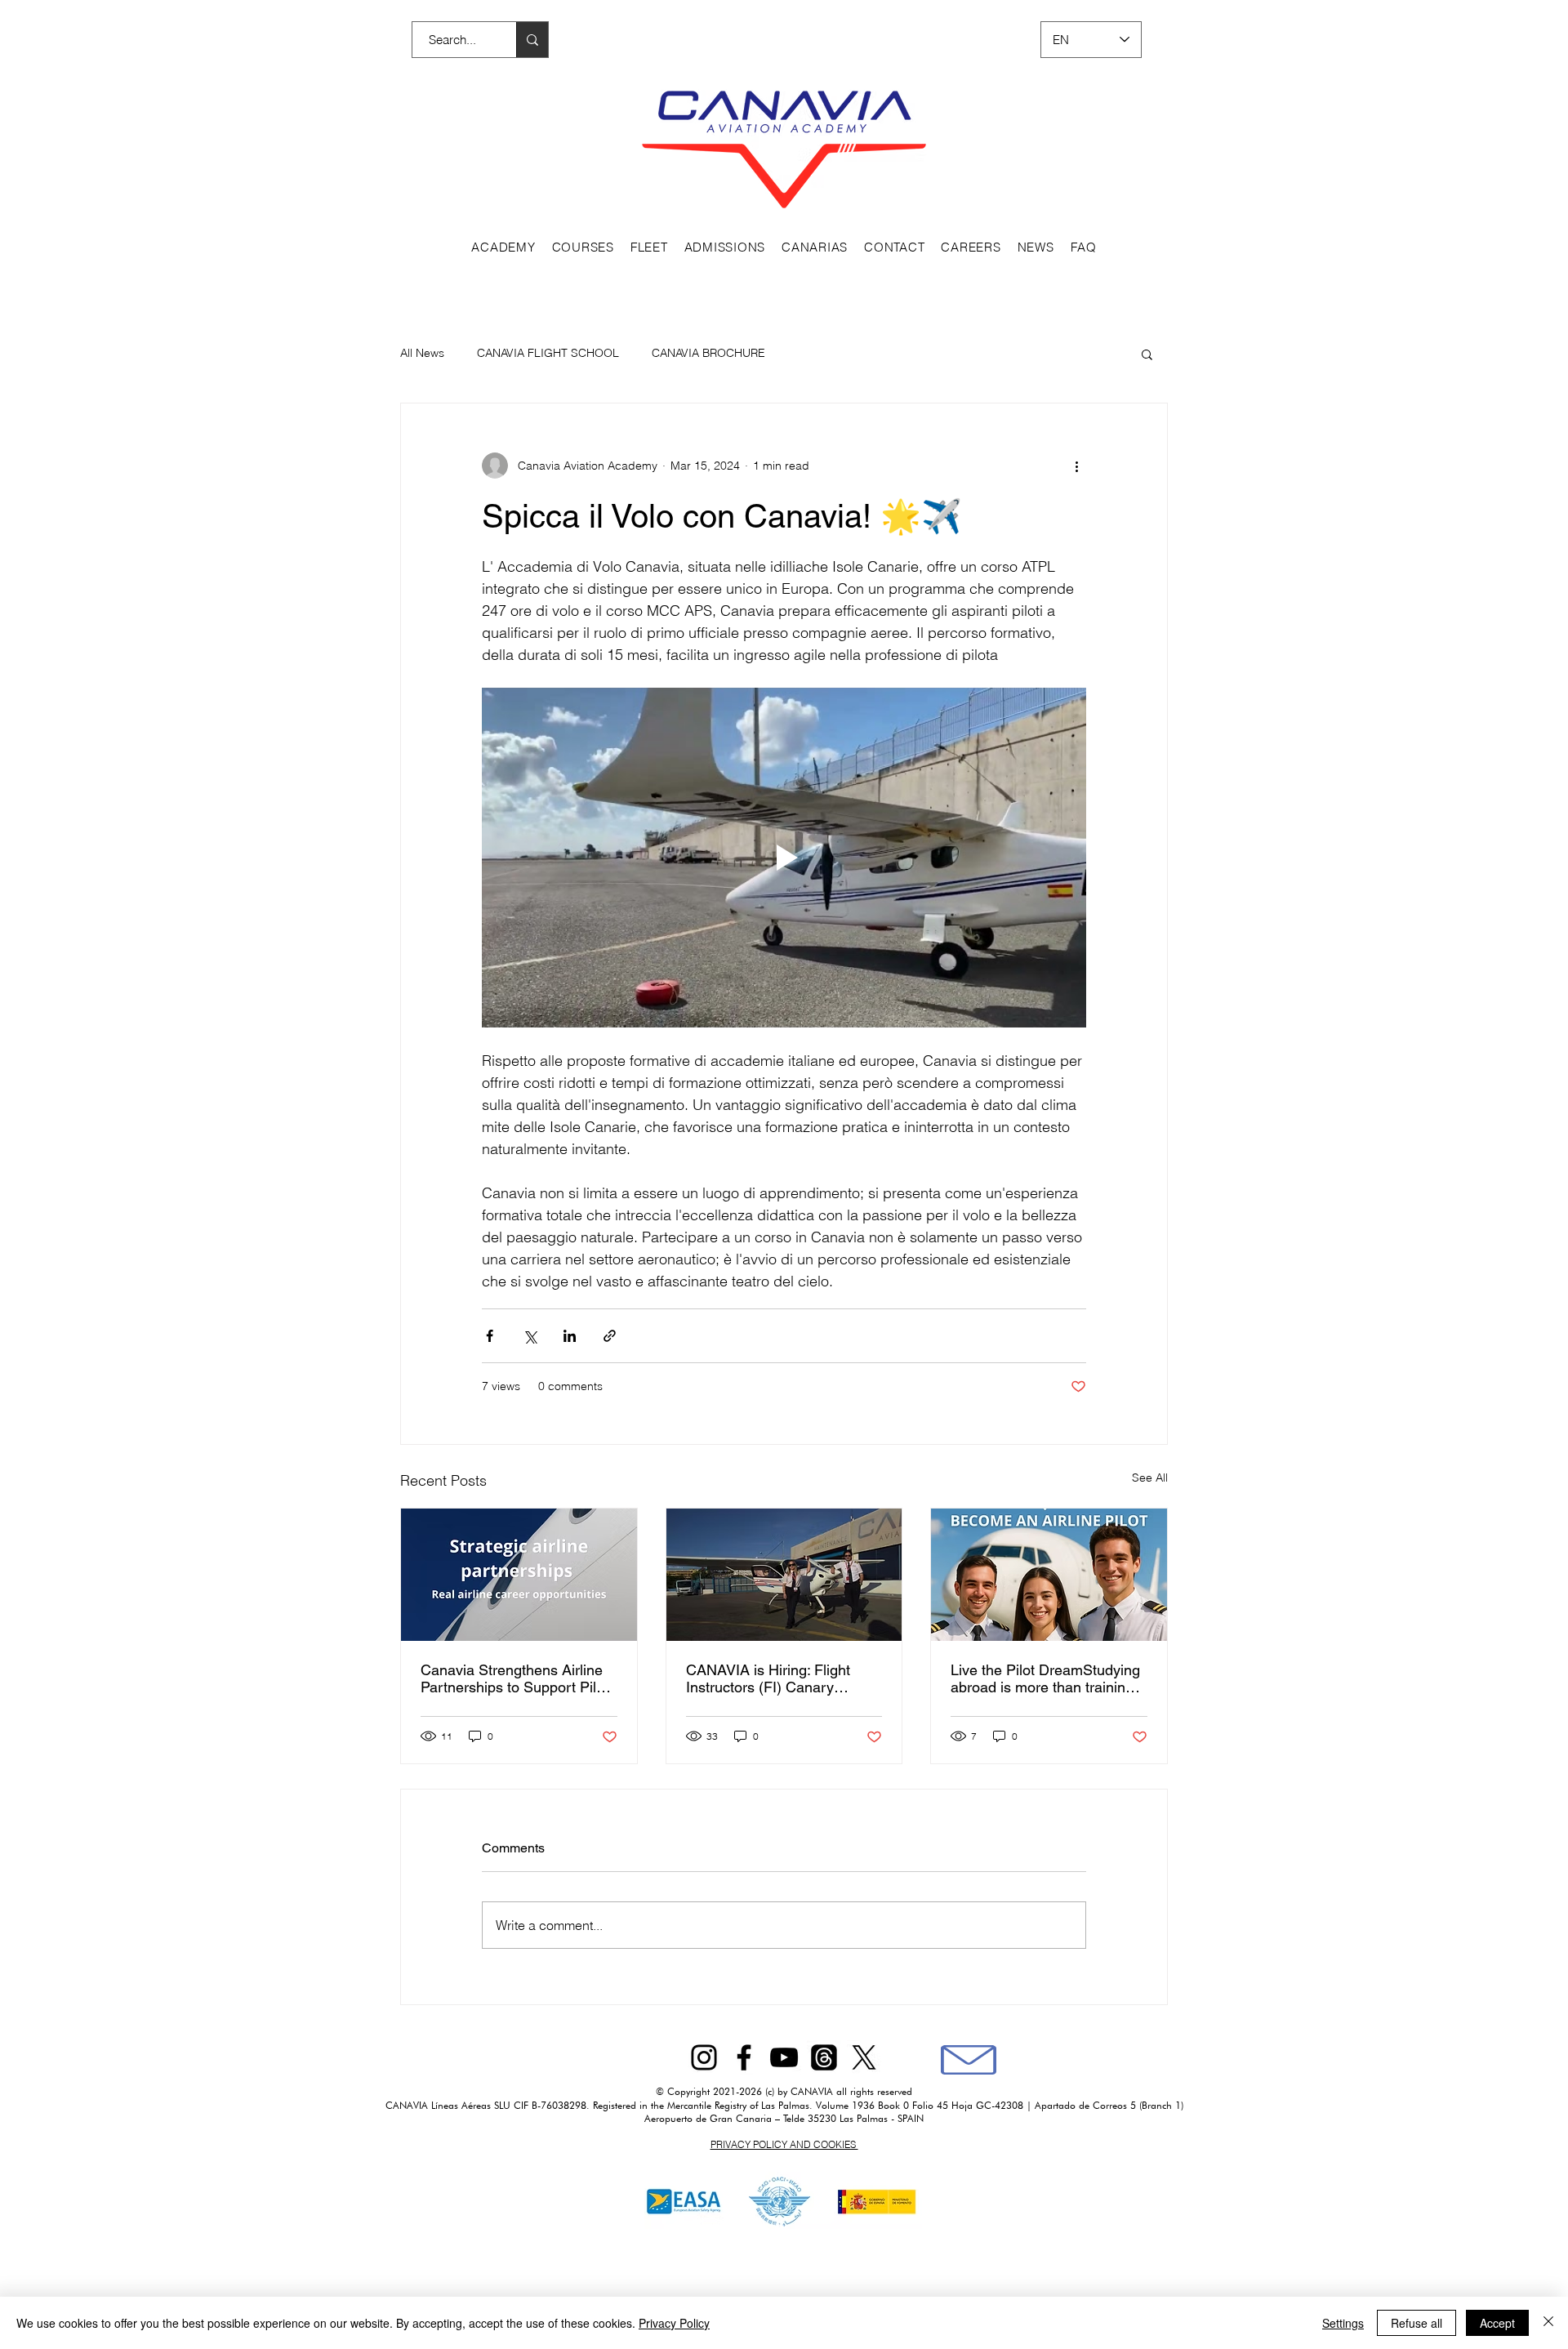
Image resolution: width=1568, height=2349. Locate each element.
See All (1150, 1478)
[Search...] (532, 40)
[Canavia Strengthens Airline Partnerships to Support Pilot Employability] (519, 1575)
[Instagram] (704, 2057)
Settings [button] (1343, 2323)
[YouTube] (784, 2057)
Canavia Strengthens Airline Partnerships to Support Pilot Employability (514, 1678)
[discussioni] (824, 2057)
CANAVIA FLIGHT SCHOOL (548, 353)
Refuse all (1417, 2323)
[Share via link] (610, 1336)
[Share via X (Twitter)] (530, 1336)
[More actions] (1076, 466)
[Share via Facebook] (490, 1336)
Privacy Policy (674, 2323)
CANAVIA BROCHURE (708, 353)
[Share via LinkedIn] (570, 1336)
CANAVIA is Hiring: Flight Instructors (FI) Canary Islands (768, 1678)
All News (422, 353)
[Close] (1548, 2323)
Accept (1497, 2323)
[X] (864, 2057)
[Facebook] (744, 2057)
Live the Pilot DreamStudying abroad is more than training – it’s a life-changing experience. (1048, 1678)
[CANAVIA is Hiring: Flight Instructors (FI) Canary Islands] (784, 1575)
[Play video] (784, 858)
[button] (1147, 354)
